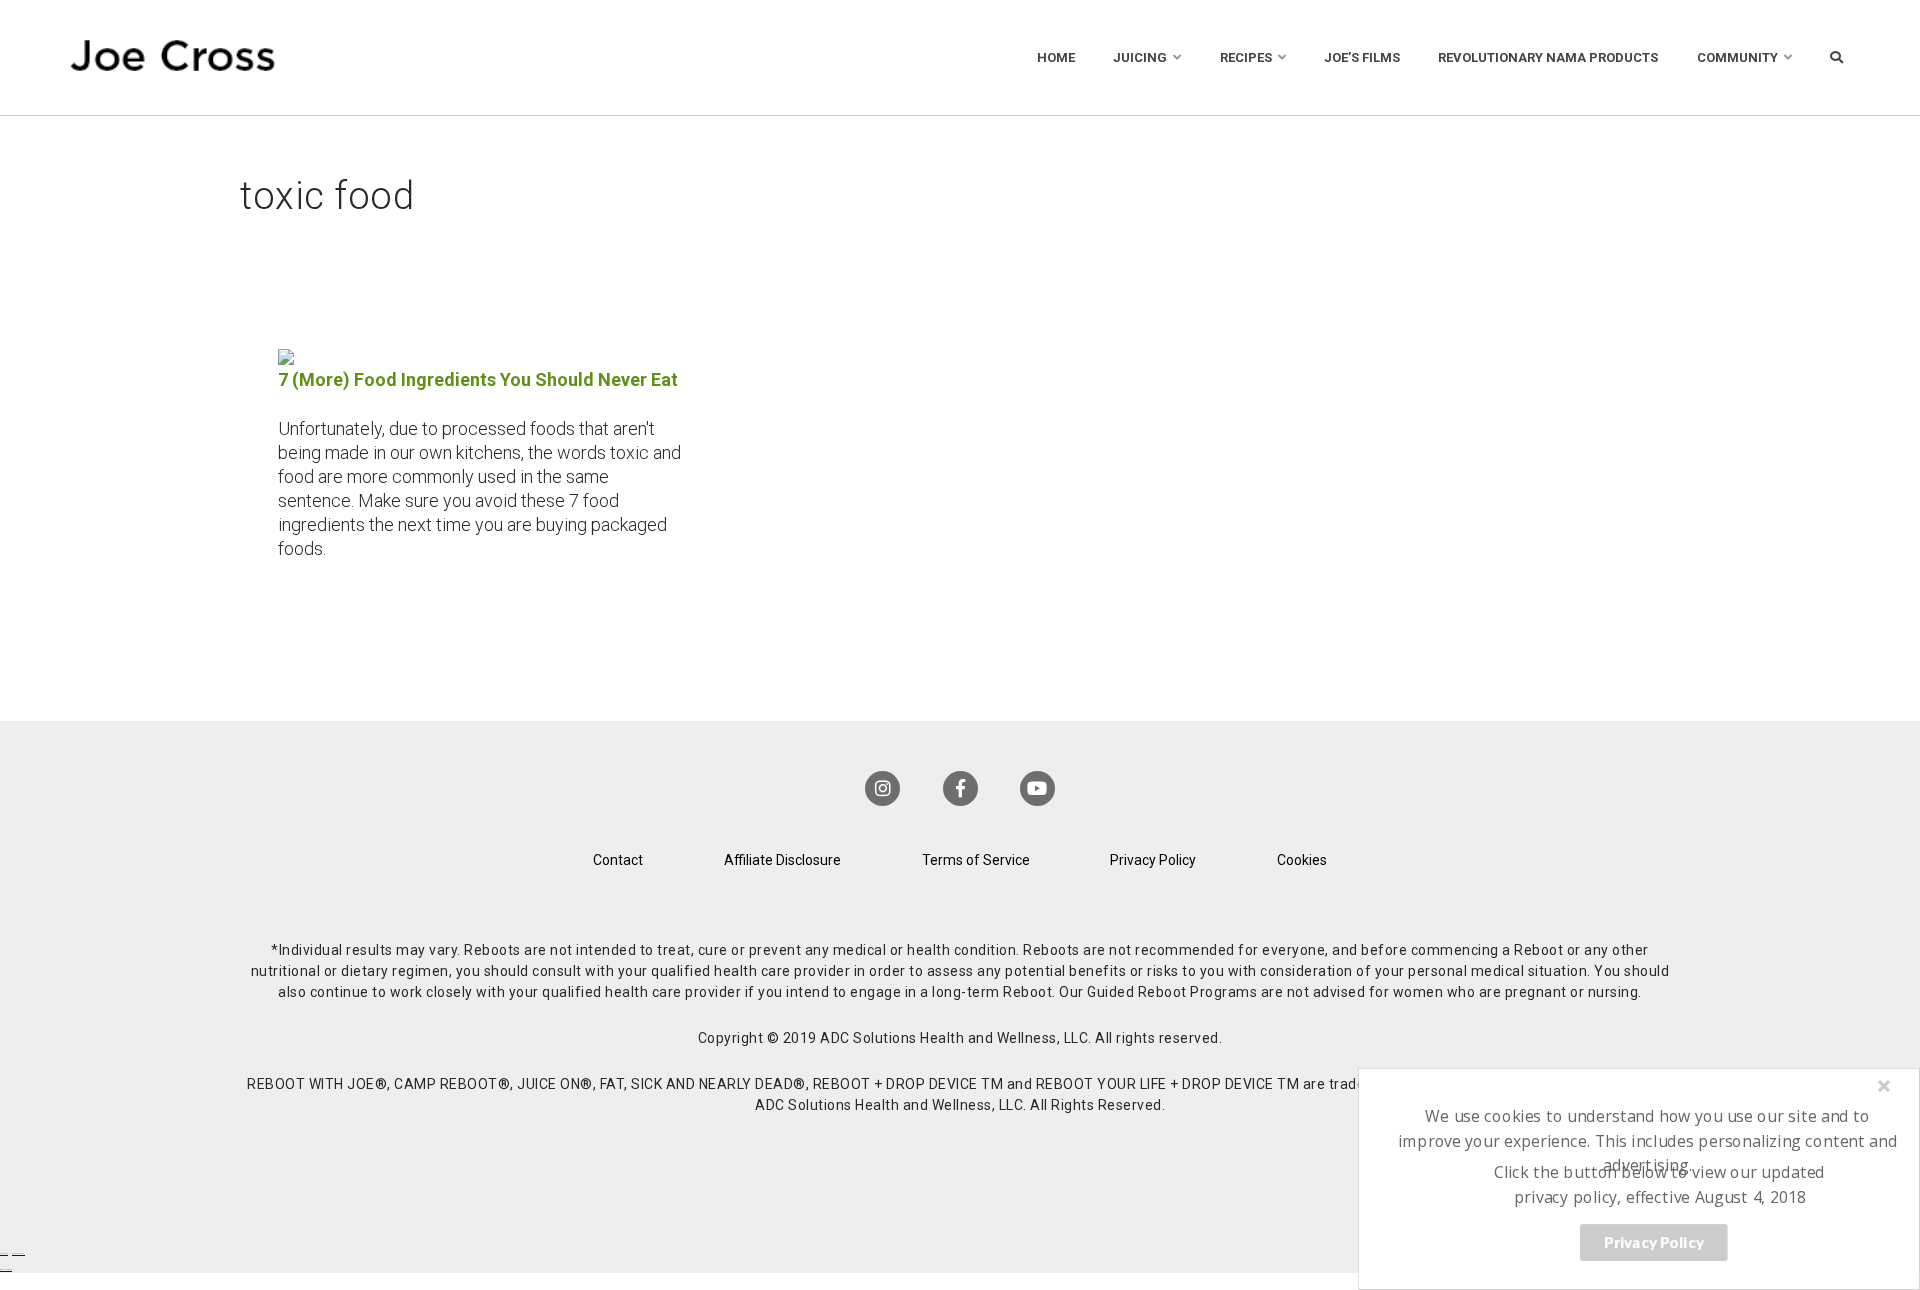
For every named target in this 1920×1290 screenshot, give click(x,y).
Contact (618, 860)
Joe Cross (173, 57)
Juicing (1140, 57)
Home (1056, 57)
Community (1737, 57)
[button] (1648, 1141)
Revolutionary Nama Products (1548, 57)
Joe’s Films (1362, 57)
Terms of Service (976, 860)
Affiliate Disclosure (782, 860)
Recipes (1246, 57)
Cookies (1302, 860)
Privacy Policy (1153, 860)
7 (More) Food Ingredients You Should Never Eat (478, 379)
